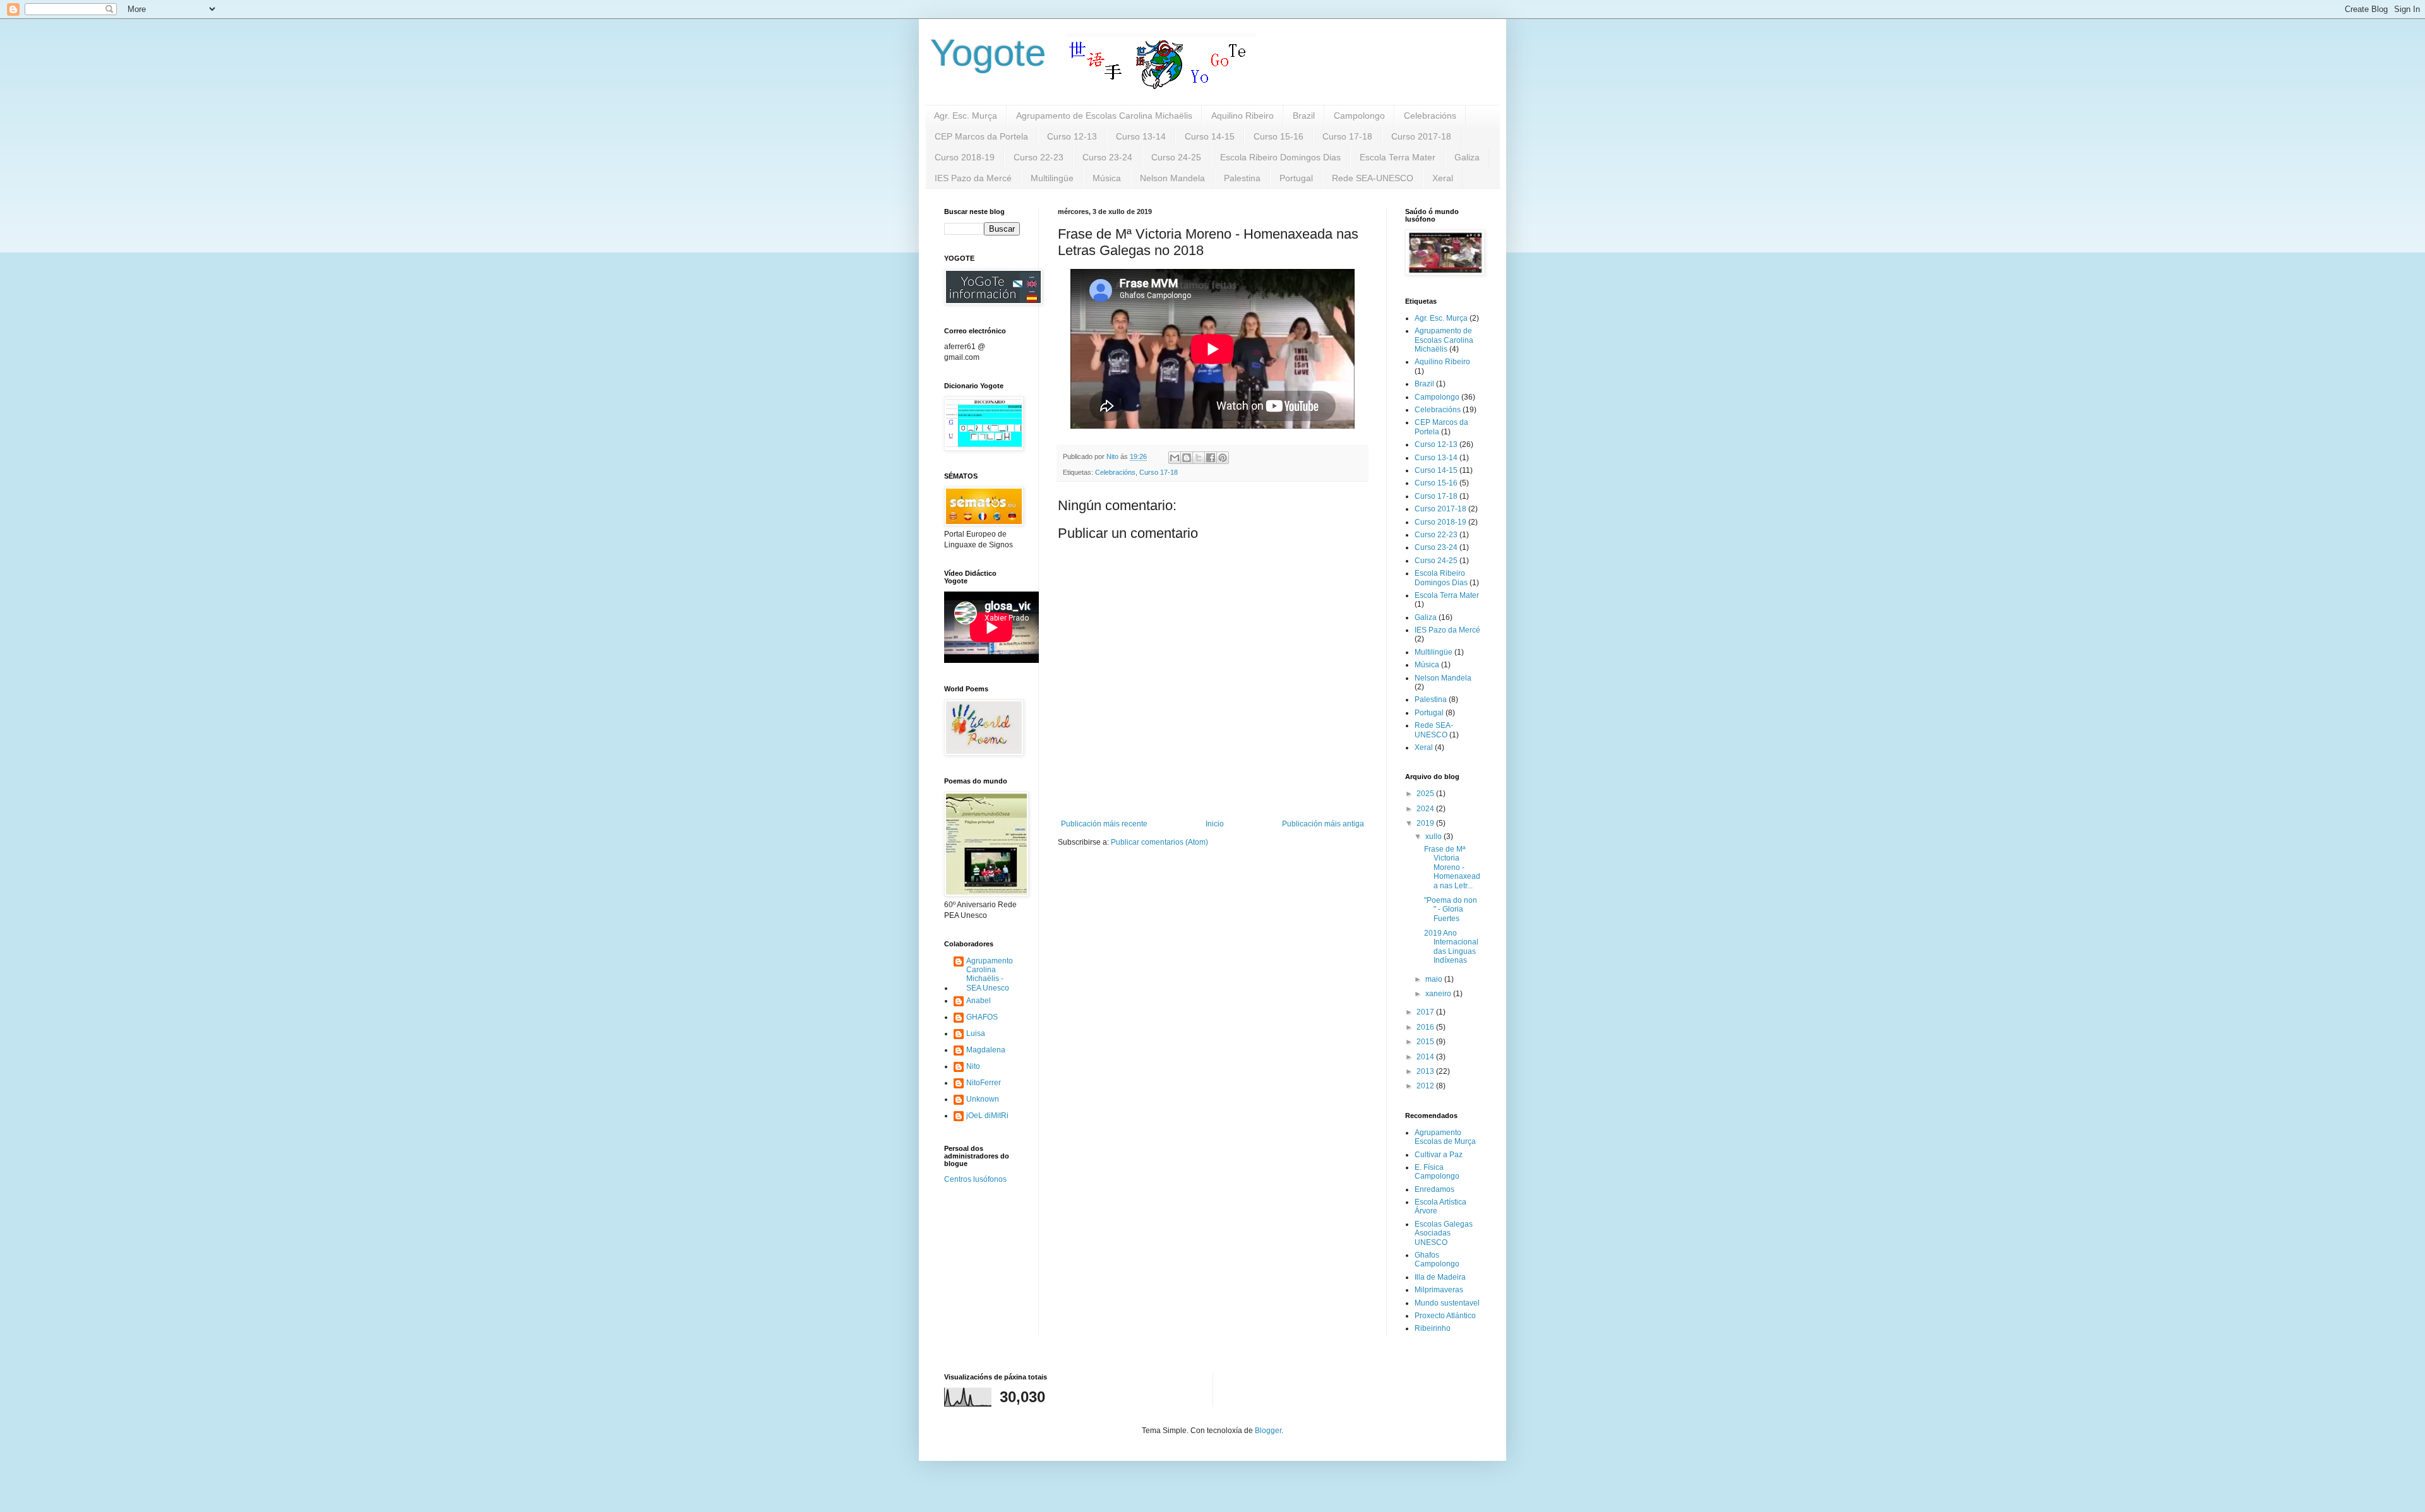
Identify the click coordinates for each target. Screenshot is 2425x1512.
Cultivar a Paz (1439, 1155)
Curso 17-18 (1347, 136)
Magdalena (986, 1050)
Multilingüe (1052, 178)
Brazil (1304, 116)
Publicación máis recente (1104, 824)
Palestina (1242, 178)
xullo (1434, 836)
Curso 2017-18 (1421, 136)
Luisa (976, 1033)
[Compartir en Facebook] (1211, 458)
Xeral (1443, 178)
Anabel (979, 1001)
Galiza (1467, 157)
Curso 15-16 (1278, 136)
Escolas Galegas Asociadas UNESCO (1444, 1233)
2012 (1426, 1086)
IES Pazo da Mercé (973, 178)
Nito (973, 1066)
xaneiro (1439, 994)
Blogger (1268, 1431)
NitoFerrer (984, 1083)
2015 (1426, 1042)
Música (1107, 178)
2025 (1426, 794)
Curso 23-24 (1107, 157)
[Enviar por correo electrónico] (1175, 458)
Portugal (1296, 178)
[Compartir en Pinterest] (1223, 458)
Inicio (1215, 824)
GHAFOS (982, 1017)
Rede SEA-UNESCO (1373, 178)
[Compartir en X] (1199, 458)
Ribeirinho (1433, 1328)
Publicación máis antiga (1323, 824)
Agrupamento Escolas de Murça (1445, 1137)
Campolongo (1359, 116)
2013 (1426, 1071)
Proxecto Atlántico (1445, 1316)
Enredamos (1434, 1189)
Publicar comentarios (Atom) (1159, 842)
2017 (1426, 1012)
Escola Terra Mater (1398, 157)
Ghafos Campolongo (1437, 1259)
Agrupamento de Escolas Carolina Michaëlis (1104, 116)
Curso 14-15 (1210, 136)
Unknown (983, 1099)
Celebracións (1430, 116)
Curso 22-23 (1039, 157)
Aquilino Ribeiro (1242, 116)
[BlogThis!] (1187, 458)
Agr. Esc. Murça (966, 116)
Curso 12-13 (1072, 136)
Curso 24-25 (1176, 157)
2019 (1426, 823)
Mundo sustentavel (1447, 1303)
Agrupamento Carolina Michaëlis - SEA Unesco (990, 974)
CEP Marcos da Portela (981, 136)
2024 (1426, 809)
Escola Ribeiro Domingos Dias (1280, 157)
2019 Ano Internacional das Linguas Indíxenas (1451, 947)
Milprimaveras (1439, 1290)
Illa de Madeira (1440, 1277)
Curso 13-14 (1141, 136)
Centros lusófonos (975, 1179)
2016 (1426, 1027)
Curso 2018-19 (965, 157)
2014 (1426, 1057)
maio (1435, 979)
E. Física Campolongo (1437, 1172)
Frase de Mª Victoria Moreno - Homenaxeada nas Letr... (1452, 867)
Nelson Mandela (1172, 178)
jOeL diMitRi (987, 1116)
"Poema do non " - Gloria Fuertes (1451, 909)
